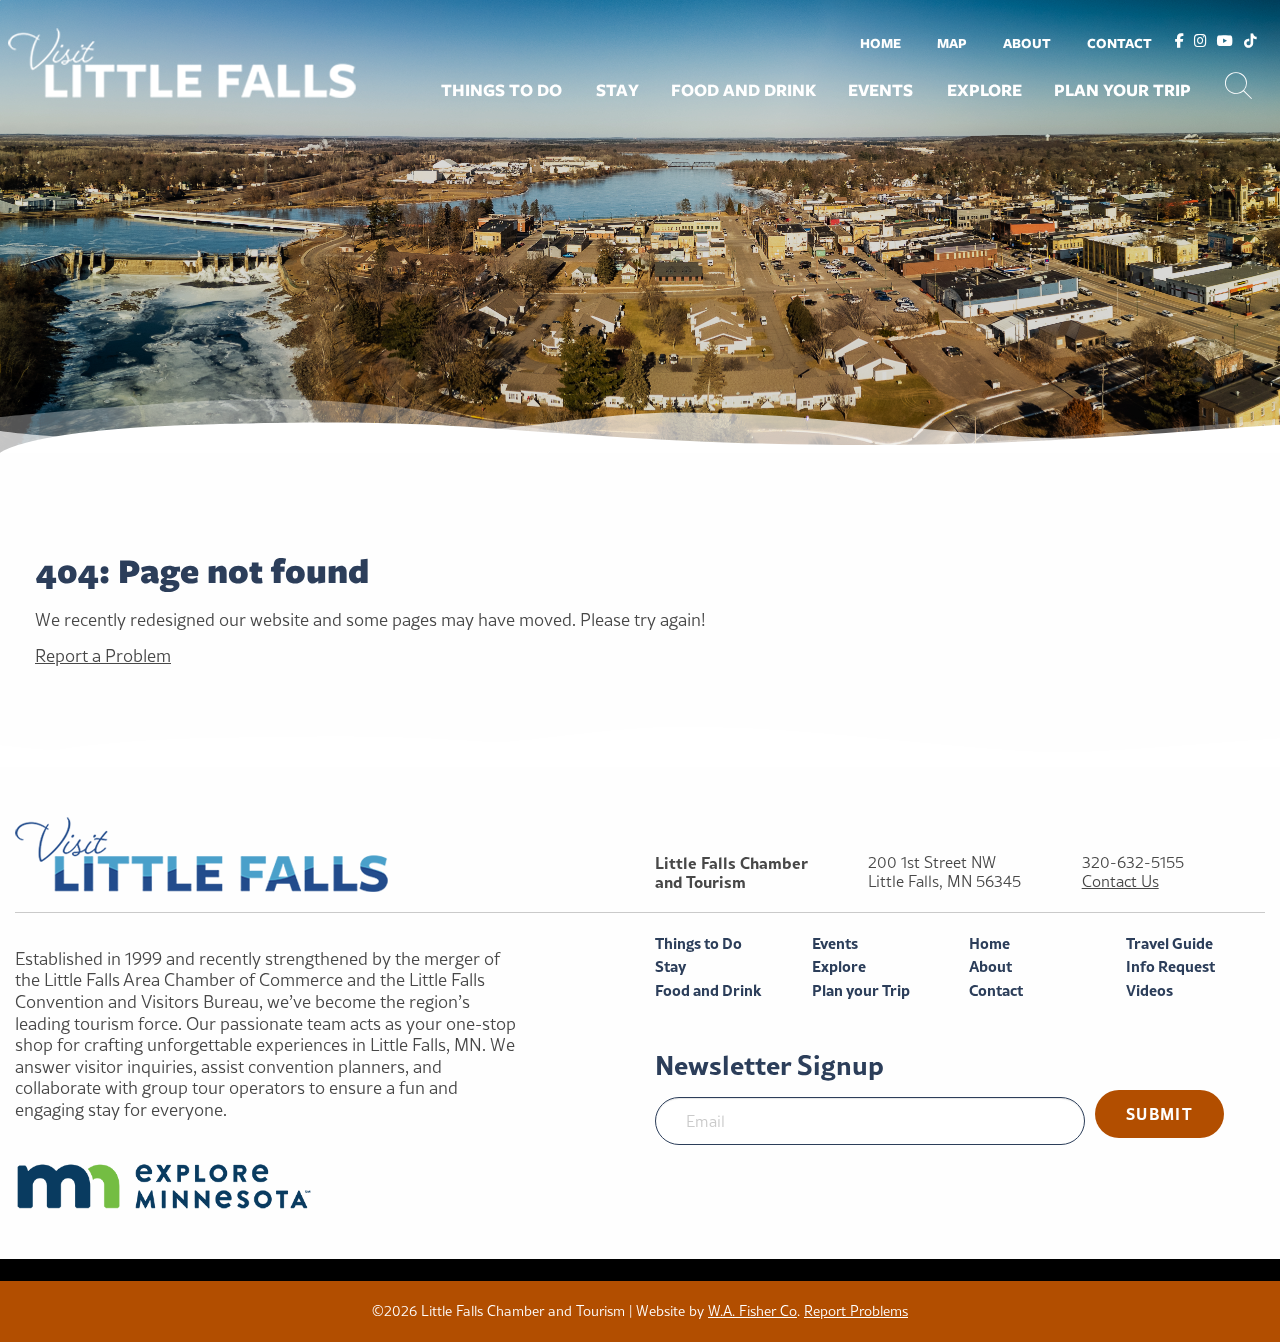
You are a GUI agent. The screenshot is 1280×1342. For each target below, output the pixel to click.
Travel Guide (1169, 943)
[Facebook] (1179, 42)
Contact (1119, 43)
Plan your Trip (1122, 90)
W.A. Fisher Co (752, 1311)
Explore (984, 90)
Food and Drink (743, 90)
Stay (617, 90)
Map (952, 43)
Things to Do (501, 90)
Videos (1149, 990)
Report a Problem (103, 655)
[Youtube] (1225, 42)
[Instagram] (1200, 42)
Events (880, 90)
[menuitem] (880, 42)
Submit (1159, 1113)
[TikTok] (1250, 42)
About (1027, 43)
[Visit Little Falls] (182, 60)
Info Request (1170, 966)
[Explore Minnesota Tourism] (266, 1186)
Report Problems (856, 1311)
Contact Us (1120, 881)
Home (880, 43)
